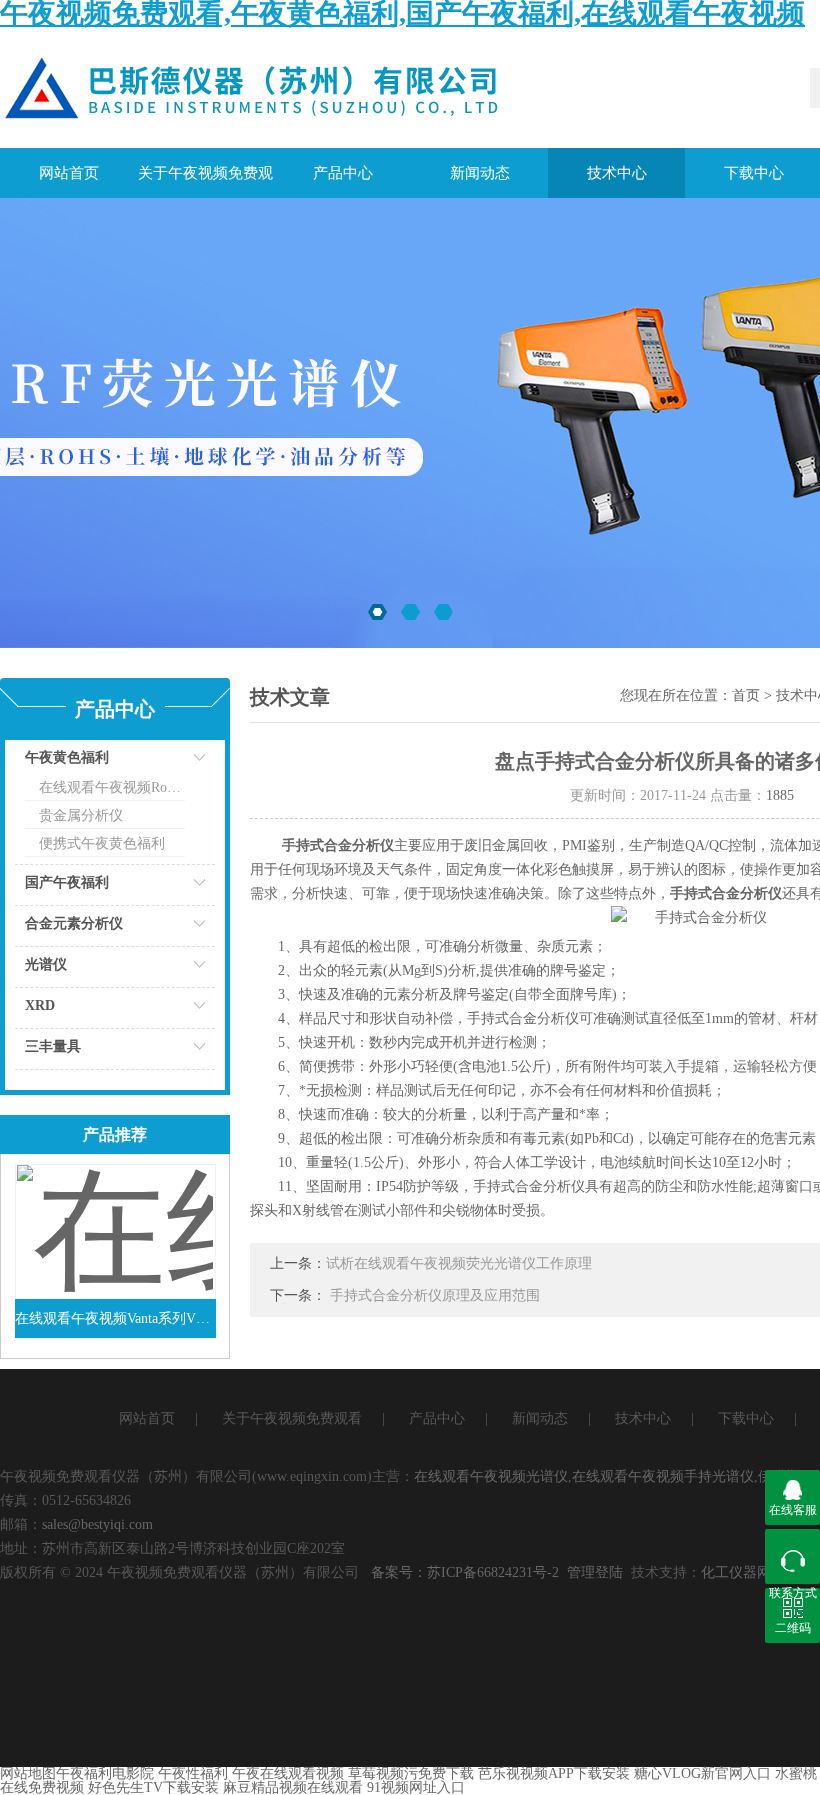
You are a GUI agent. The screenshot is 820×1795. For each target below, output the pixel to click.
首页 (746, 695)
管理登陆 (595, 1572)
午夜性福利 (193, 1773)
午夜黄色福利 (67, 757)
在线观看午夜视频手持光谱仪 (663, 1476)
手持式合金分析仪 (338, 845)
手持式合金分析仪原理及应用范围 (435, 1295)
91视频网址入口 (416, 1787)
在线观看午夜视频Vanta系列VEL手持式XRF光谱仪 (115, 1318)
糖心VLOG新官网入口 (702, 1773)
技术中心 (617, 173)
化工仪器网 (736, 1572)
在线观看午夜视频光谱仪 (491, 1476)
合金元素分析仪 (74, 923)
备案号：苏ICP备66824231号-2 (465, 1572)
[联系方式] (792, 1556)
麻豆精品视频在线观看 (293, 1787)
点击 (175, 762)
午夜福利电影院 (105, 1773)
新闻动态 (480, 173)
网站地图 (28, 1773)
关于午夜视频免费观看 (205, 181)
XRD (40, 1005)
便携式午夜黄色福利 (102, 843)
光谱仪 (46, 964)
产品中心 (343, 173)
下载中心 (746, 1418)
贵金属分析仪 (81, 815)
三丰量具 (53, 1046)
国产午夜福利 (67, 882)
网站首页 (69, 173)
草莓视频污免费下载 (411, 1773)
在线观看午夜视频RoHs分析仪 (112, 787)
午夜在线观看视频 (288, 1773)
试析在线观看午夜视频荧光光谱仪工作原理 (459, 1263)
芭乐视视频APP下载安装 (554, 1773)
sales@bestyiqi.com (97, 1524)
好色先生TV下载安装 (153, 1787)
